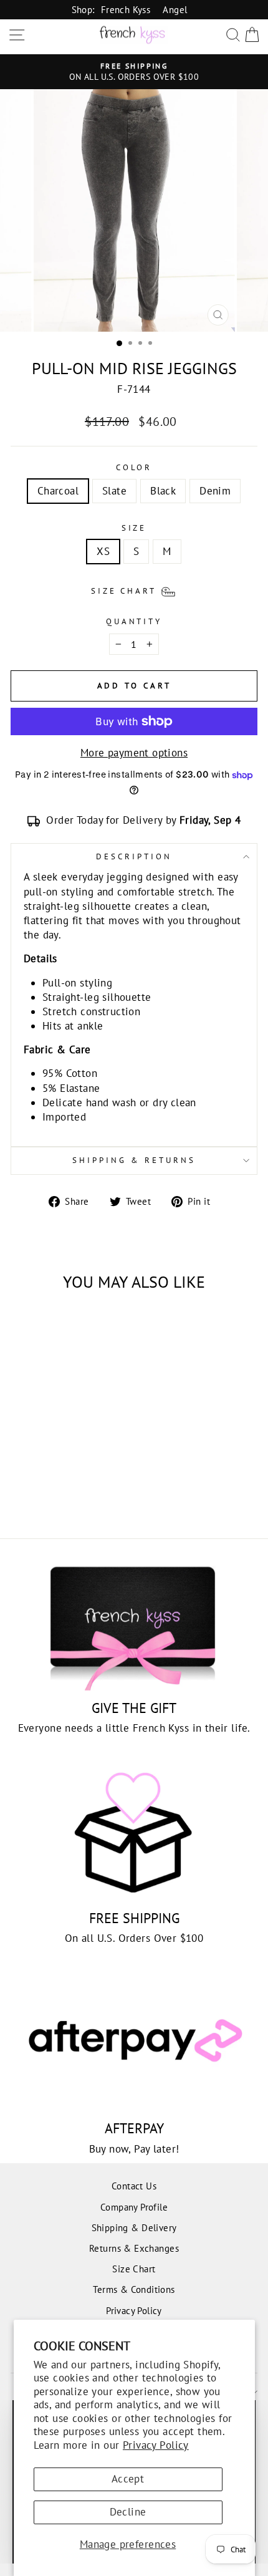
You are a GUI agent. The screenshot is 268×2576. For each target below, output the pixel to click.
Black (163, 491)
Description (134, 856)
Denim (215, 491)
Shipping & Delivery (134, 2227)
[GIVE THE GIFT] (134, 1623)
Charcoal (58, 491)
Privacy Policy (156, 2445)
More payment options (134, 753)
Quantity (134, 621)
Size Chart (134, 2269)
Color (134, 467)
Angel (175, 9)
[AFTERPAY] (134, 2043)
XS (103, 551)
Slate (114, 491)
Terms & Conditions (134, 2289)
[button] (134, 590)
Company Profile (134, 2207)
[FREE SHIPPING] (134, 1833)
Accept (128, 2479)
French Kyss (126, 9)
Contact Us (134, 2186)
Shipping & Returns (134, 1160)
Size (134, 528)
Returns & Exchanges (134, 2248)
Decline (128, 2512)
